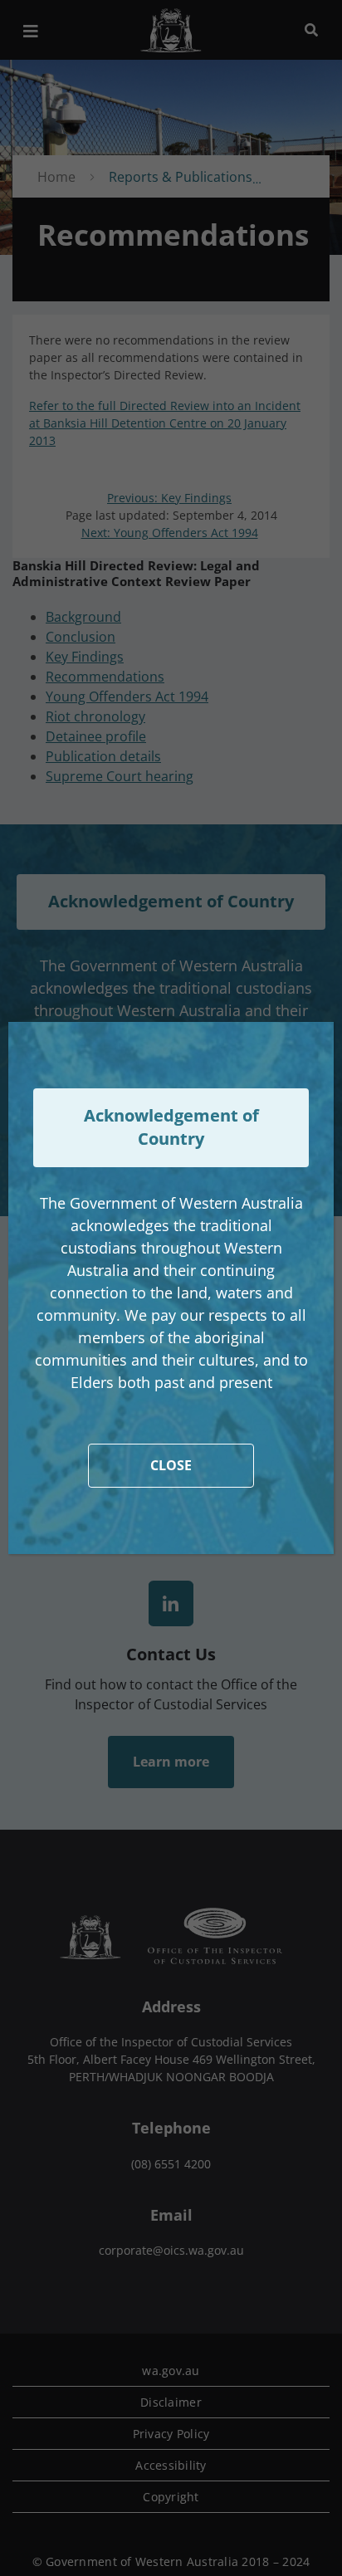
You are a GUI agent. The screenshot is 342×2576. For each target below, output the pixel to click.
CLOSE (171, 1465)
